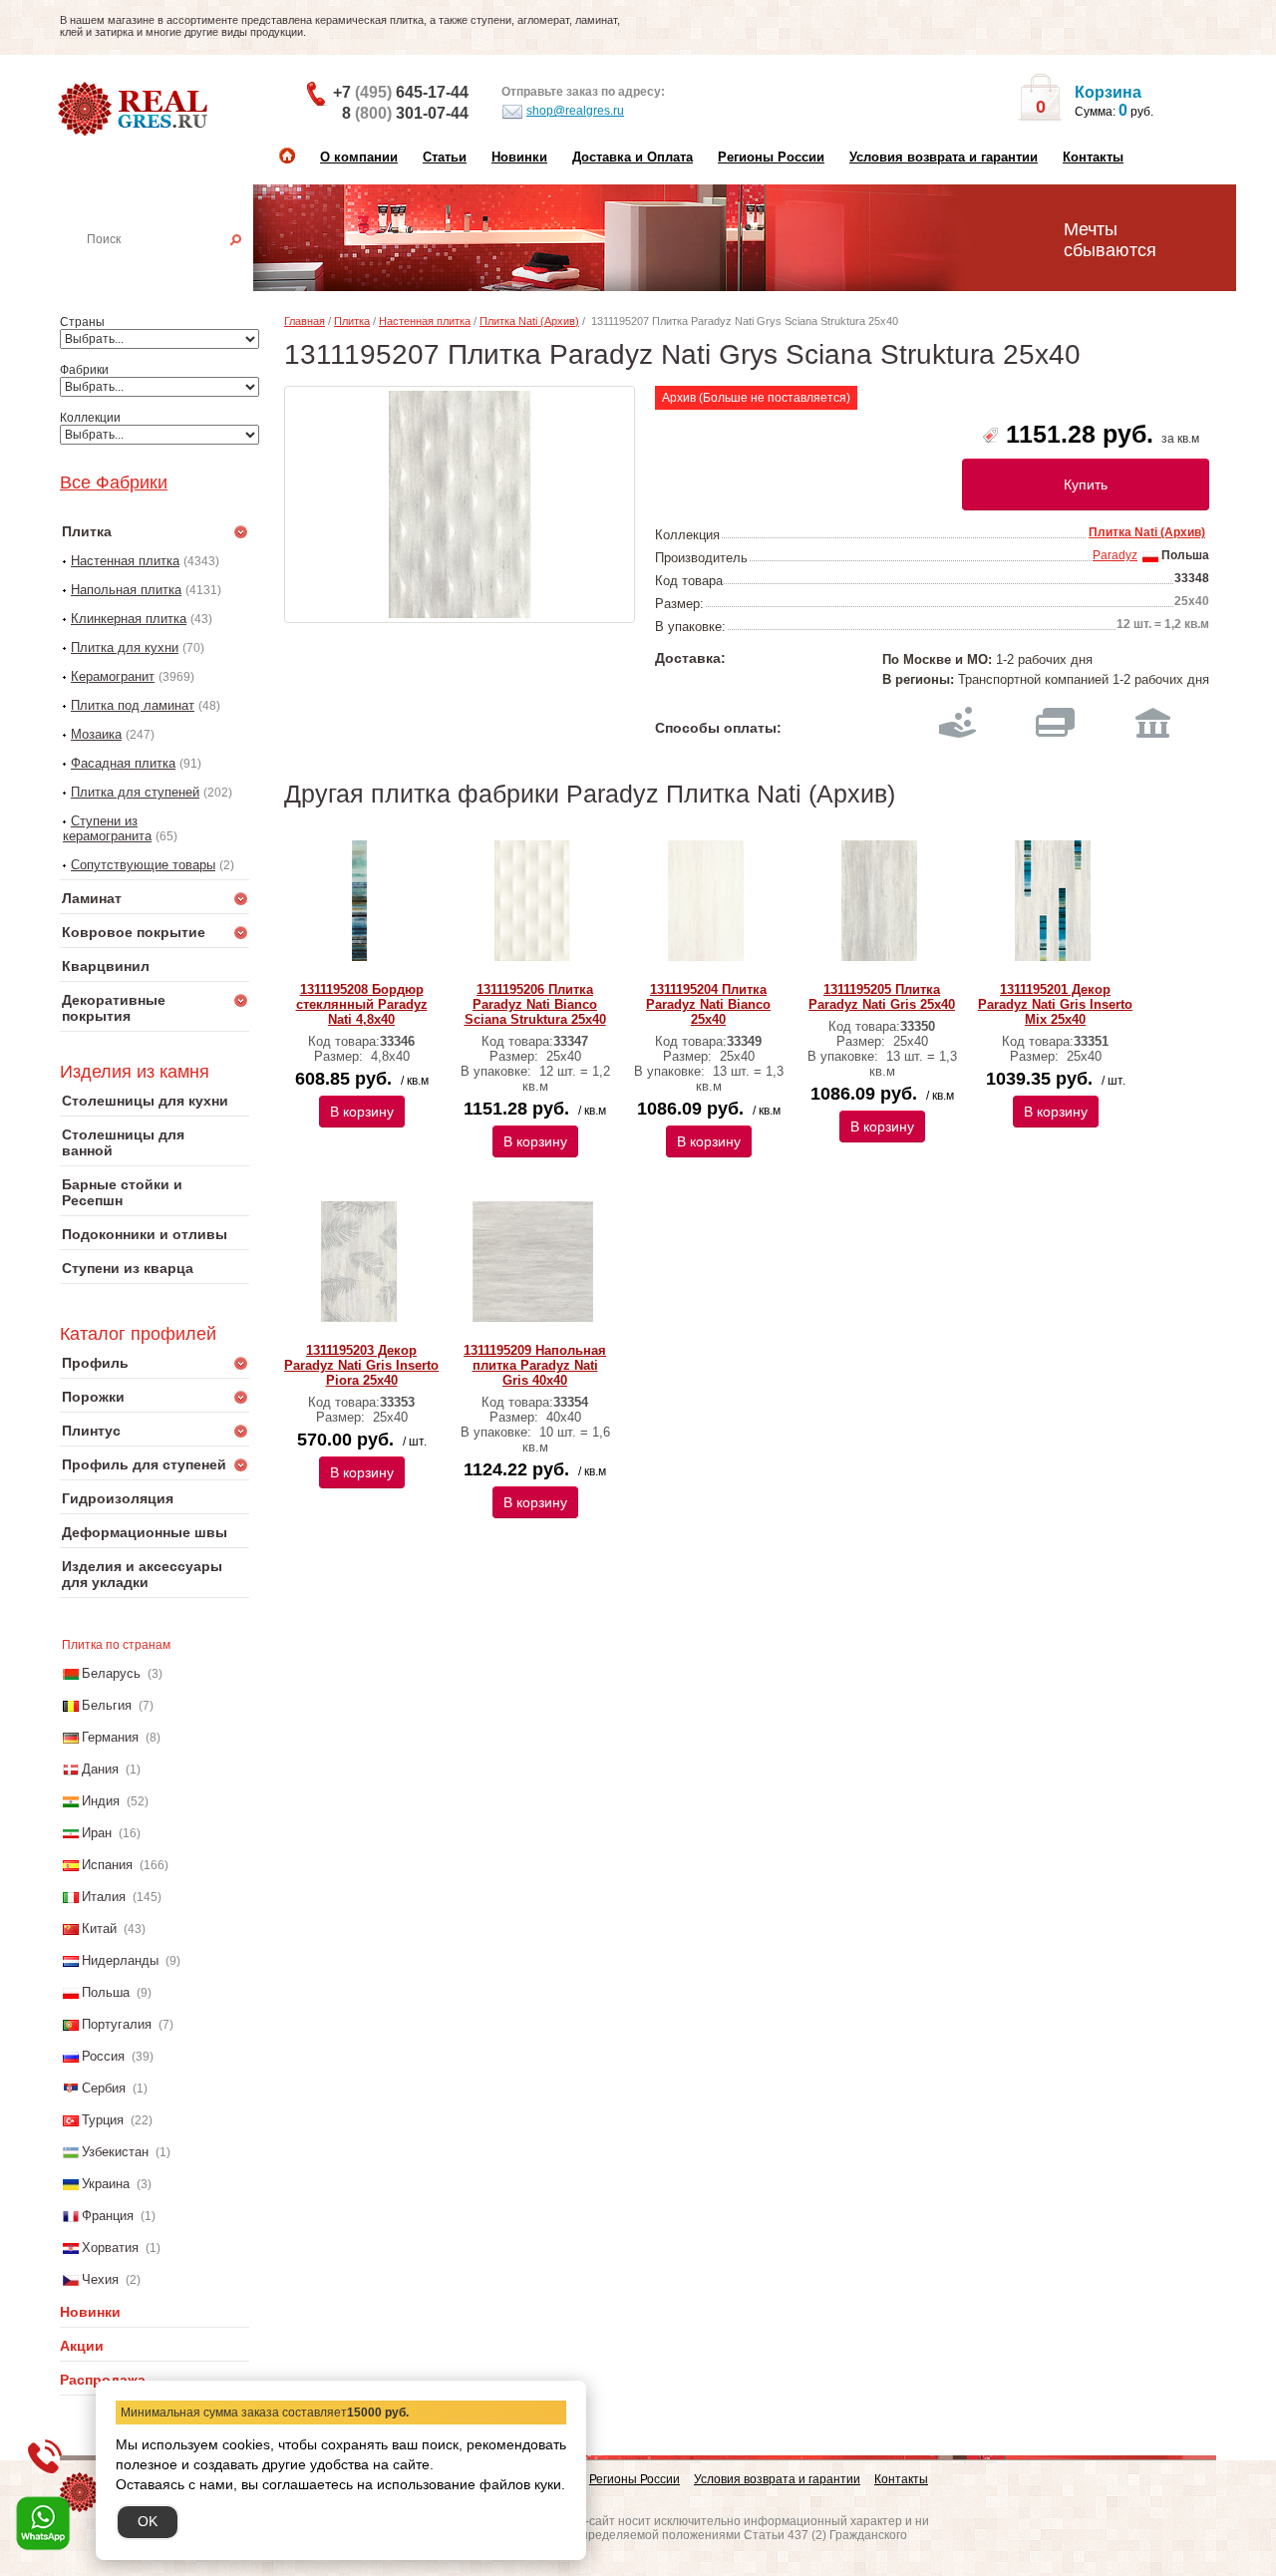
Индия (101, 1801)
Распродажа (103, 2380)
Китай (99, 1929)
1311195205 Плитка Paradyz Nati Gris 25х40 (882, 997)
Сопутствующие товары (143, 865)
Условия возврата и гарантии (944, 157)
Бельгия (107, 1705)
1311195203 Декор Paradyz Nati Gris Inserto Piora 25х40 (361, 1365)
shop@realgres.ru (575, 111)
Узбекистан (115, 2152)
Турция (103, 2120)
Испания (107, 1865)
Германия (110, 1737)
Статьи (445, 157)
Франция (108, 2216)
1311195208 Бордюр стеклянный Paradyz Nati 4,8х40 (362, 1004)
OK (148, 2521)
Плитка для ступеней (135, 792)
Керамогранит (113, 676)
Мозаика (96, 734)
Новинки (519, 157)
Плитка (352, 321)
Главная (305, 321)
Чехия (100, 2279)
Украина (106, 2184)
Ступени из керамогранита (107, 828)
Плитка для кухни (125, 647)
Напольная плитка (126, 590)
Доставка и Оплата (633, 157)
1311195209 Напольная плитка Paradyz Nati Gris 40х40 (535, 1365)
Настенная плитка (176, 267)
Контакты (1093, 157)
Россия (103, 2056)
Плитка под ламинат (133, 705)
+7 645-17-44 (401, 92)
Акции (82, 2346)
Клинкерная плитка (129, 619)
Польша (106, 1992)
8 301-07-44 (405, 113)
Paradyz (1115, 555)
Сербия (104, 2088)
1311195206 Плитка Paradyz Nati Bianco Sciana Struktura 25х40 (535, 1004)
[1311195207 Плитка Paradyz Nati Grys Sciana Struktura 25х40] (460, 504)
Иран (97, 1833)
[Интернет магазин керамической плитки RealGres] (135, 110)
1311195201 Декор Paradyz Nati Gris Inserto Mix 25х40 (1055, 1004)
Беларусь (111, 1673)
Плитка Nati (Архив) (529, 321)
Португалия (117, 2024)
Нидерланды (120, 1960)
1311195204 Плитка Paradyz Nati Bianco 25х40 (708, 1004)
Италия (104, 1897)
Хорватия (110, 2248)
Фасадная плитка (123, 763)
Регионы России (771, 157)
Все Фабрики (114, 483)
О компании (359, 157)
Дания (100, 1769)
